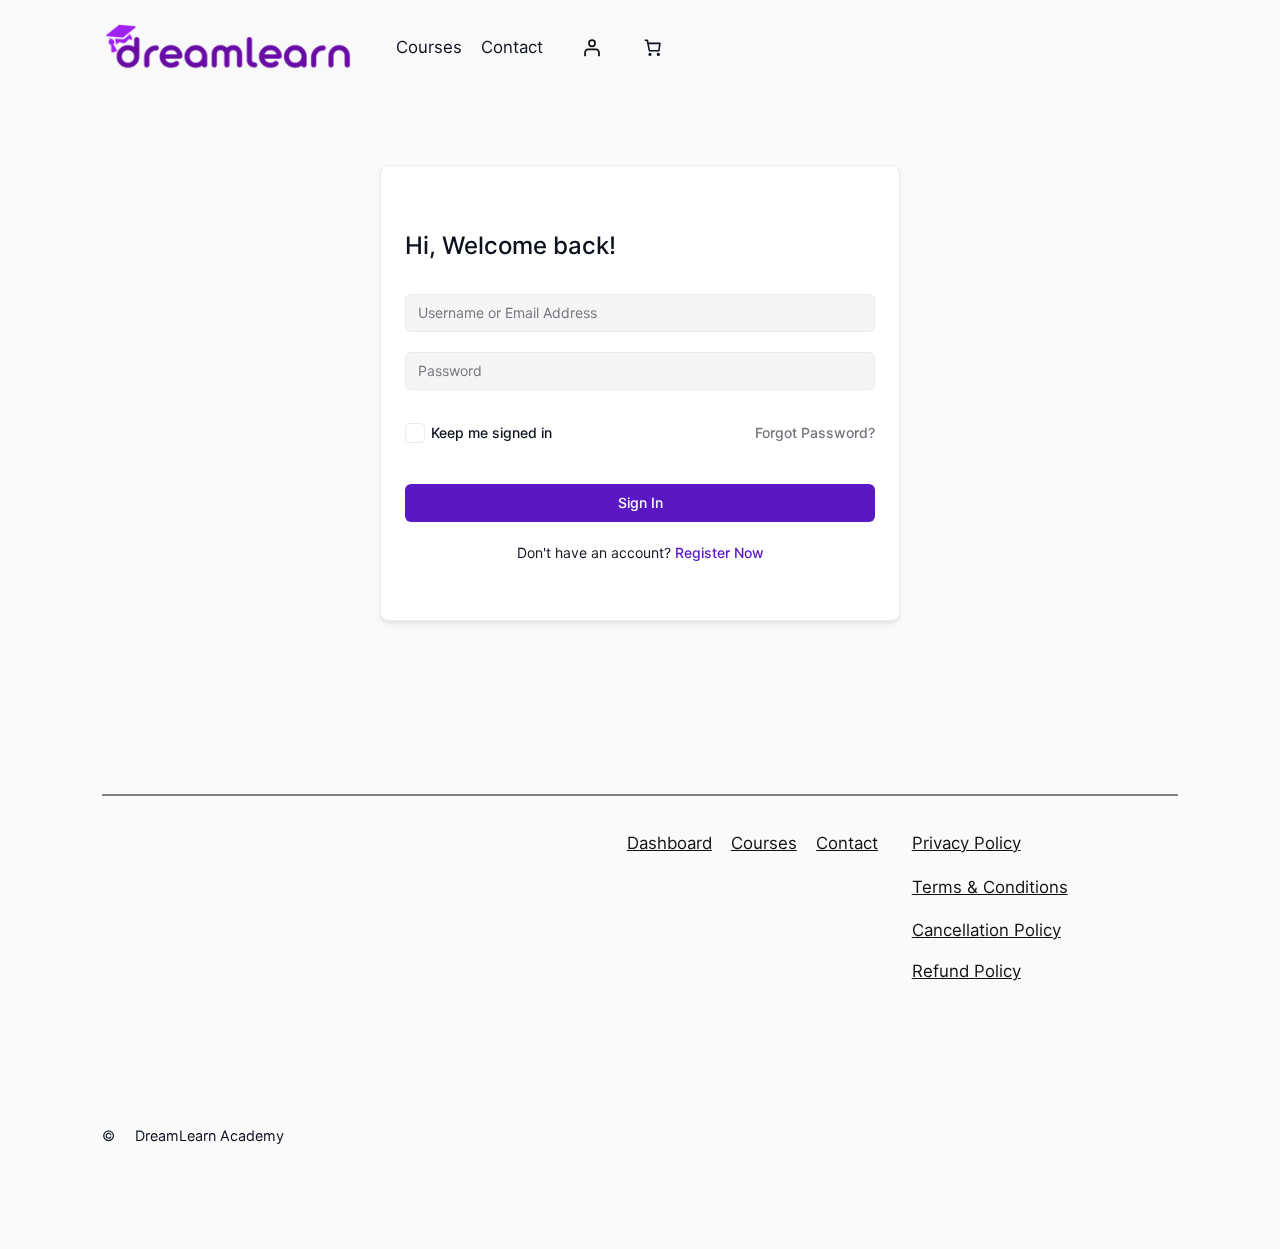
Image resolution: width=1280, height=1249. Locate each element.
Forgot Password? (815, 432)
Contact (847, 843)
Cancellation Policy (986, 930)
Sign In (640, 502)
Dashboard (669, 843)
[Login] (592, 48)
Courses (764, 843)
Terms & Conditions (990, 887)
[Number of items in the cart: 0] (653, 48)
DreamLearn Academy (209, 1135)
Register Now (719, 552)
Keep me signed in (491, 432)
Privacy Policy (966, 843)
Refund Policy (966, 971)
